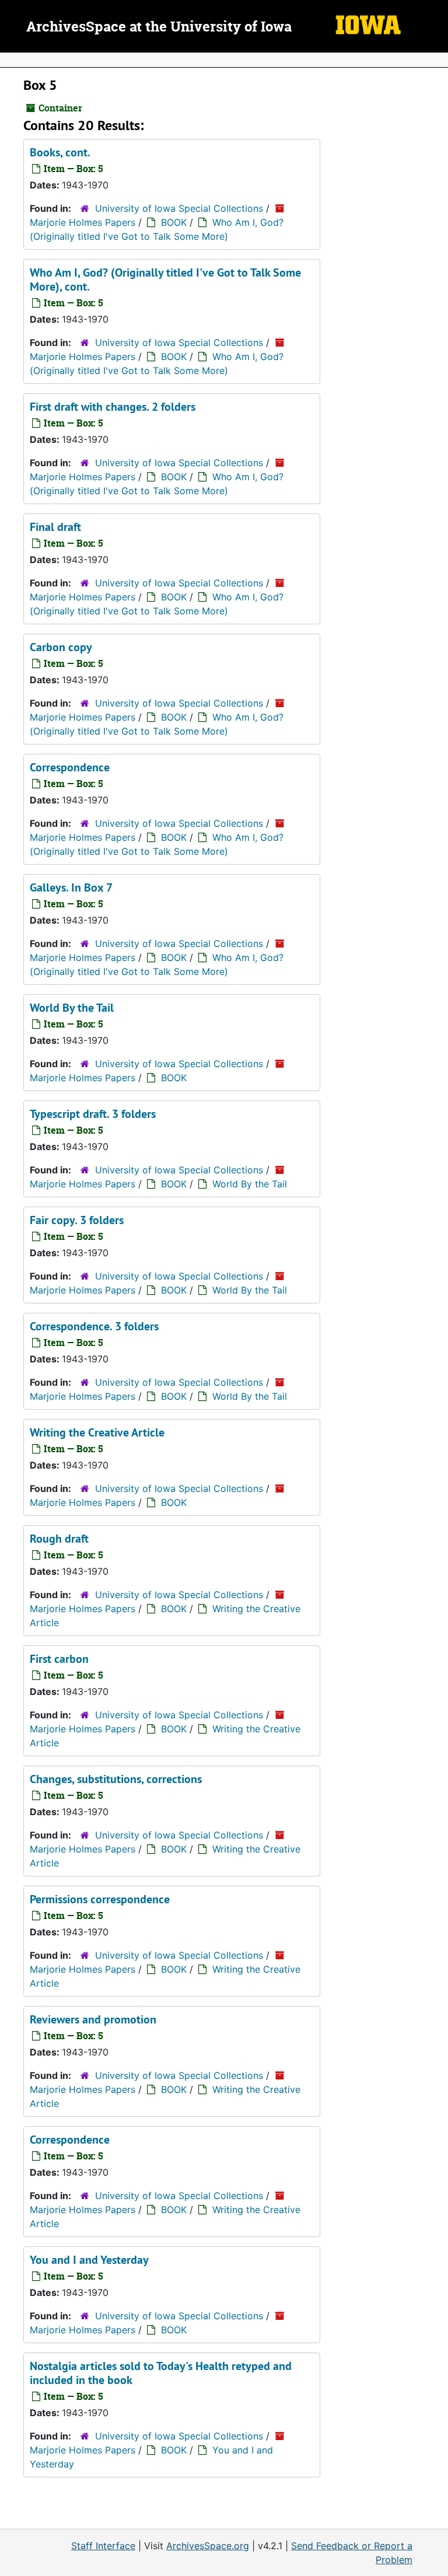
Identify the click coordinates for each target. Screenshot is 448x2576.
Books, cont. (60, 152)
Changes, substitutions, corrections (116, 1779)
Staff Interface (103, 2546)
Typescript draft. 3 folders (93, 1114)
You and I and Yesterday (89, 2260)
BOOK (174, 222)
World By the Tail (72, 1008)
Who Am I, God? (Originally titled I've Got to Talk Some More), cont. (165, 279)
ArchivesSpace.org (208, 2546)
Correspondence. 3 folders (94, 1326)
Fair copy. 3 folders (77, 1220)
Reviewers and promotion (93, 2019)
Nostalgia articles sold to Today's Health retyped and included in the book (161, 2373)
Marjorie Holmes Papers (83, 222)
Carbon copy (61, 647)
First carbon (59, 1659)
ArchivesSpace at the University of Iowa (159, 27)
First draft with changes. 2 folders (113, 407)
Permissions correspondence (100, 1899)
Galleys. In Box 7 (71, 887)
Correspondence (70, 767)
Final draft (55, 527)
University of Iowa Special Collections (179, 208)
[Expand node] (436, 60)
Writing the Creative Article (97, 1432)
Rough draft (59, 1539)
